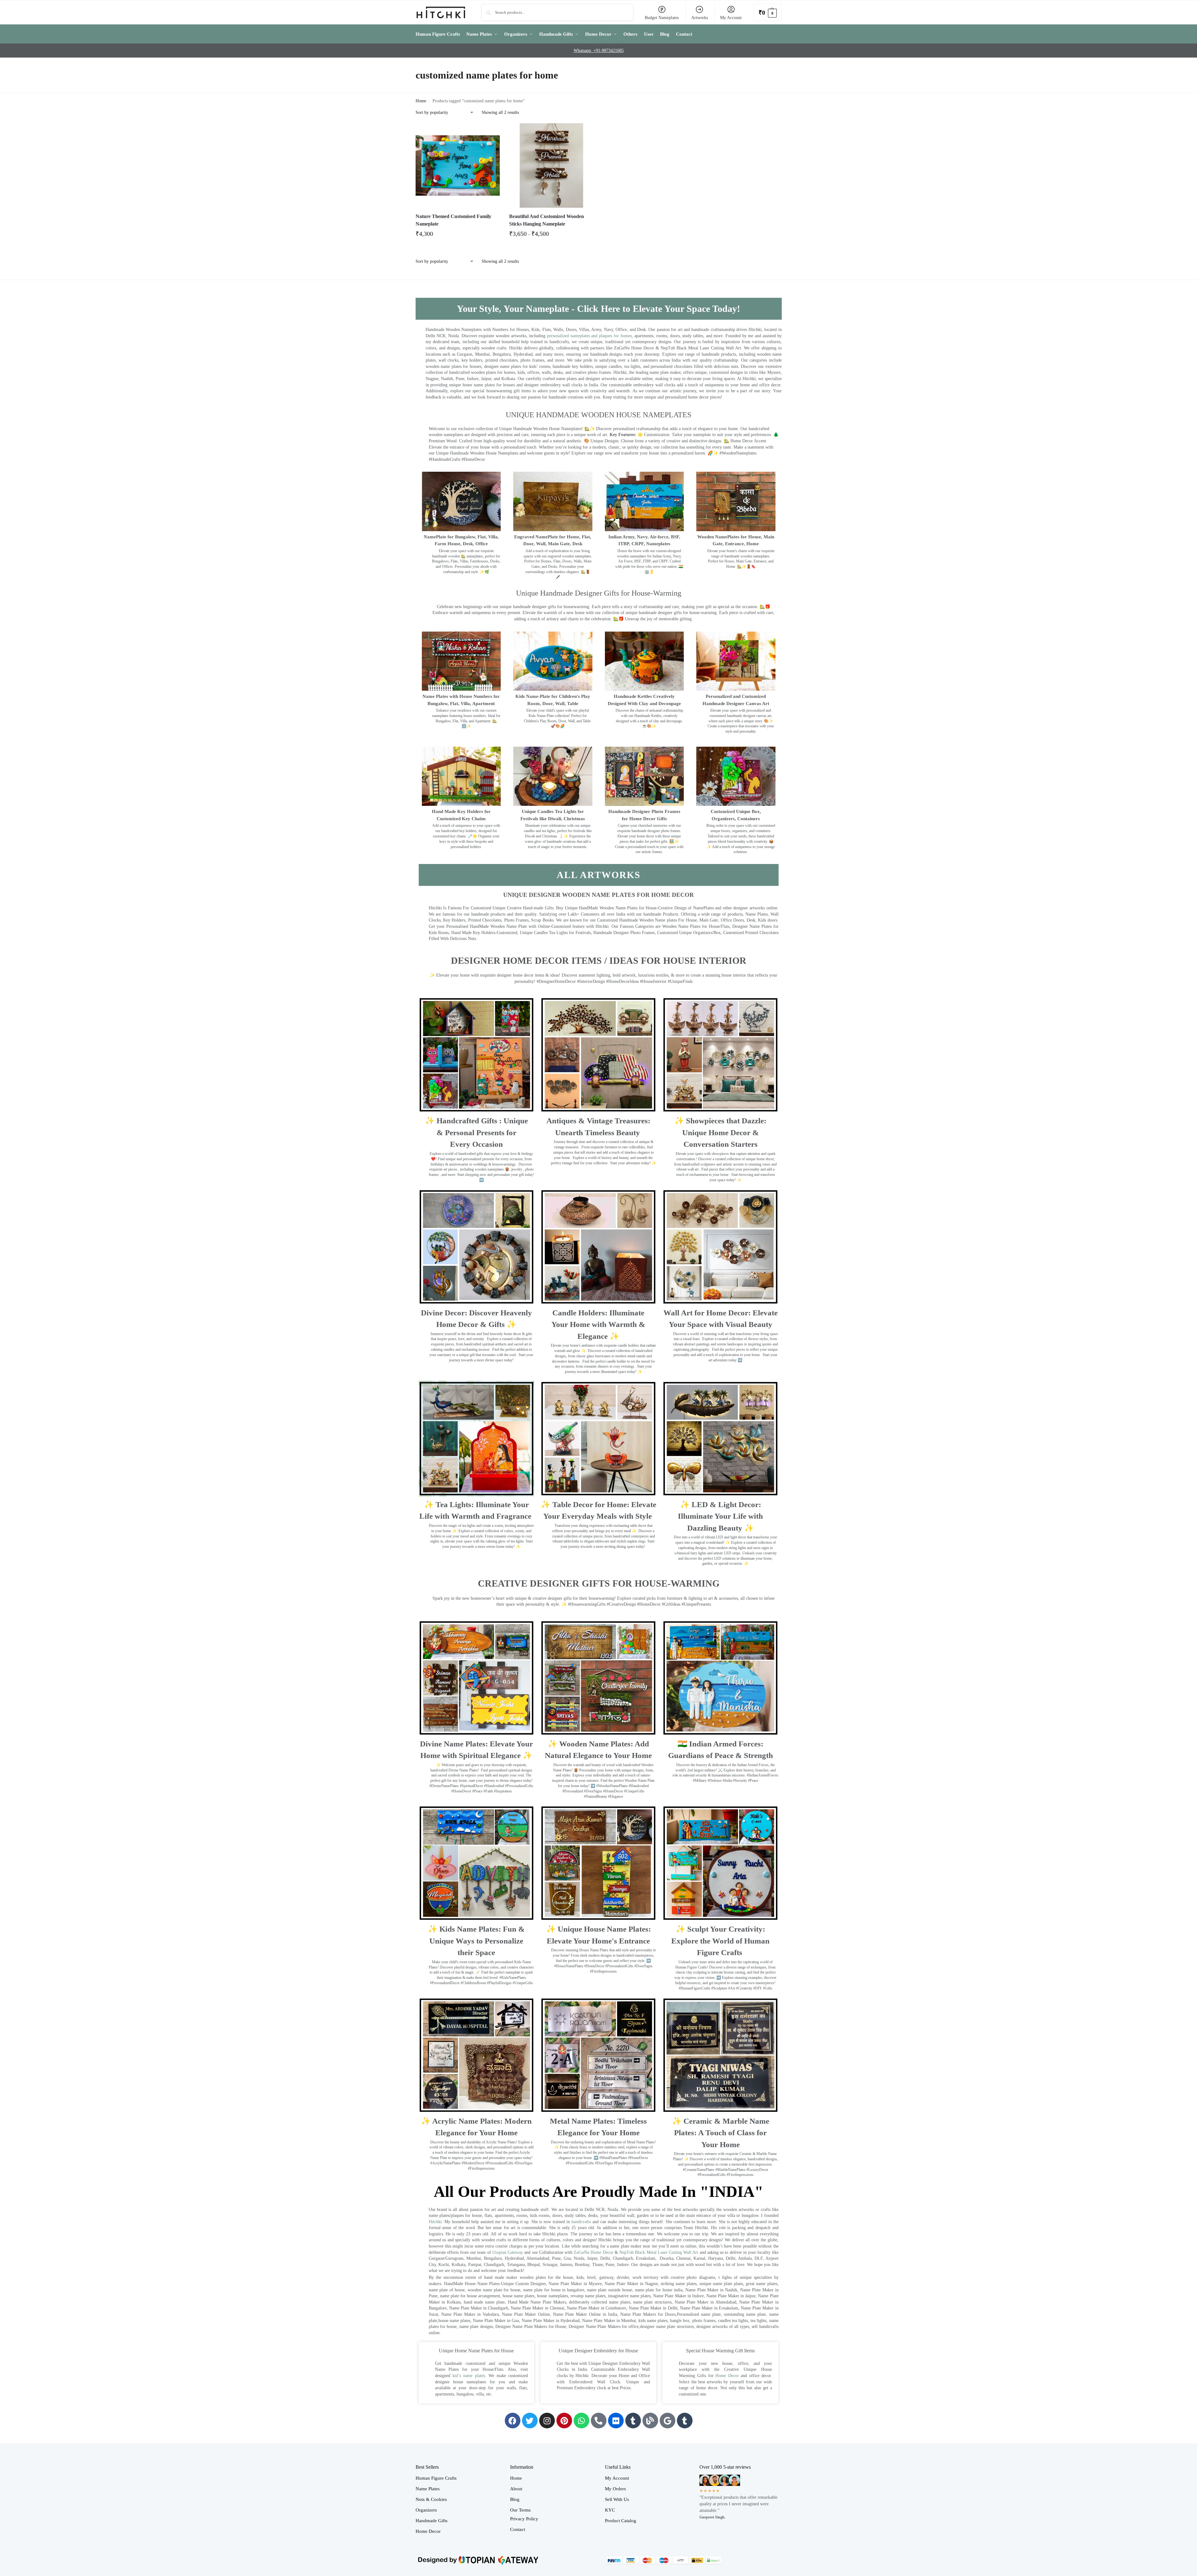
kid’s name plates (469, 2376)
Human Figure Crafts (436, 2478)
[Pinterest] (564, 2421)
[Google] (668, 2421)
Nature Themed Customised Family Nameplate (453, 220)
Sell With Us (617, 2499)
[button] (768, 12)
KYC (610, 2510)
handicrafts (581, 2222)
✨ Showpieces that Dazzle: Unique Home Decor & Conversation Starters (720, 1132)
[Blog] (650, 2421)
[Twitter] (530, 2421)
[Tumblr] (633, 2421)
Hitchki (435, 2222)
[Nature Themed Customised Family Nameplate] (458, 165)
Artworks (700, 18)
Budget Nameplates (662, 18)
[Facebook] (513, 2421)
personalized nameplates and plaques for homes (589, 336)
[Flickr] (616, 2421)
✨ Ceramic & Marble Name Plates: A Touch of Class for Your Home (721, 2133)
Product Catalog (621, 2521)
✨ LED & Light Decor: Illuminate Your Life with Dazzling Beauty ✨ (720, 1516)
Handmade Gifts (432, 2521)
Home (421, 101)
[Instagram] (547, 2421)
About (516, 2489)
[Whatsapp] (581, 2421)
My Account (731, 18)
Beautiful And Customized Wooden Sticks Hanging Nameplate (547, 220)
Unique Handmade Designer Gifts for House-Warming (599, 593)
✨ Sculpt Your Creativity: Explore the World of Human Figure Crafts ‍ (720, 1941)
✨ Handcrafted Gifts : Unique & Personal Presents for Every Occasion (476, 1132)
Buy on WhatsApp (461, 236)
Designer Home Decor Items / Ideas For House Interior (599, 960)
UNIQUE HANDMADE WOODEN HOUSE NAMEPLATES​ (598, 415)
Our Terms (520, 2510)
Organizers (426, 2510)
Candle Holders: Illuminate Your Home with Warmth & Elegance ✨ (598, 1324)
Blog (515, 2499)
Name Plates (428, 2489)
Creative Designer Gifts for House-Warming (599, 1583)
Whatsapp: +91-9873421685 (599, 51)
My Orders (615, 2489)
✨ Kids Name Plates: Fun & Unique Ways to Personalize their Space (476, 1941)
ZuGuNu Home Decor (593, 2252)
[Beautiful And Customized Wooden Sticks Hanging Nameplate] (551, 165)
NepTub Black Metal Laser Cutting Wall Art (660, 2252)
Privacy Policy (524, 2519)
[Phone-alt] (599, 2421)
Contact (518, 2529)
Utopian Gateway (508, 2252)
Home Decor (727, 2376)
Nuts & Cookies (431, 2499)
